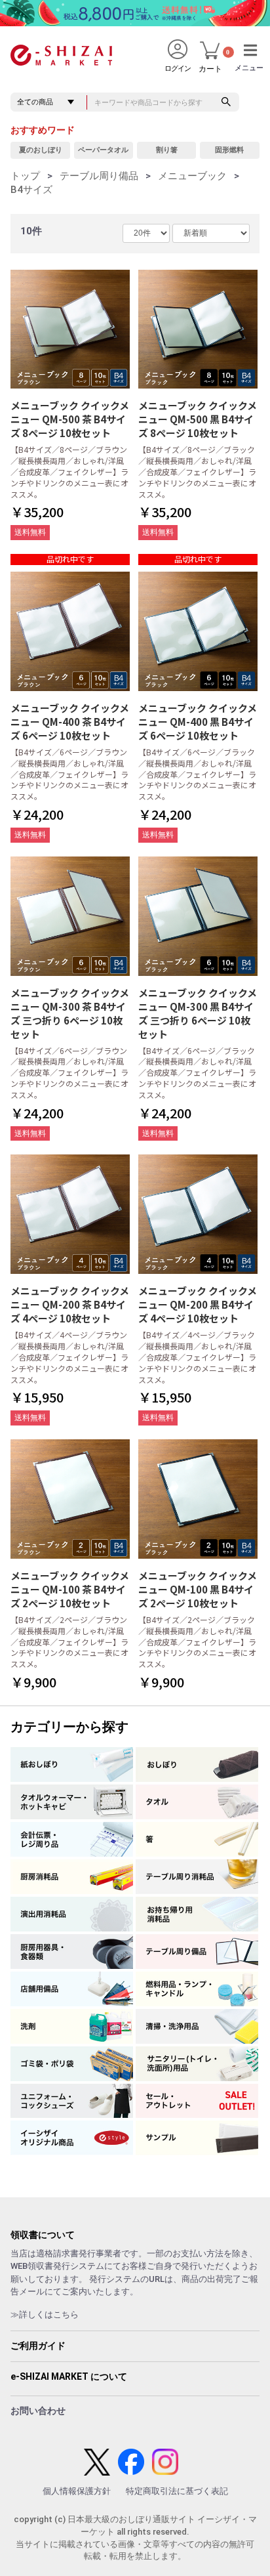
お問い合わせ (38, 2411)
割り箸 (167, 150)
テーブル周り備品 (99, 176)
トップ (25, 176)
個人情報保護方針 (77, 2491)
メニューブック (192, 176)
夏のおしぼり (41, 150)
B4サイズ (31, 190)
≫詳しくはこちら (45, 2314)
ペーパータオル (103, 150)
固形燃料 (229, 150)
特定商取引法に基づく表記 (177, 2491)
